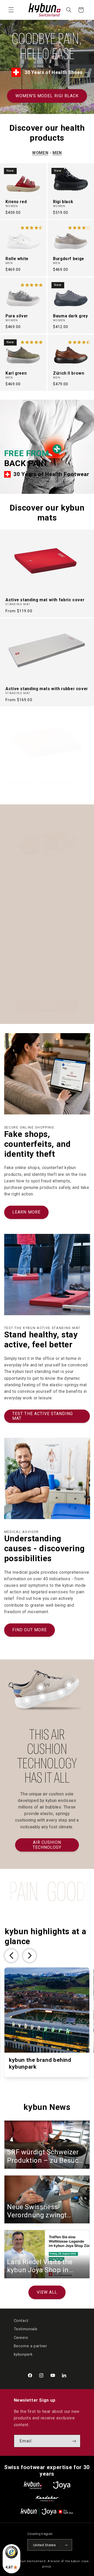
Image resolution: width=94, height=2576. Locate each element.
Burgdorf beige (69, 259)
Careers (21, 2338)
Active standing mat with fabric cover (45, 600)
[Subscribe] (74, 2441)
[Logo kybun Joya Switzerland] (47, 2512)
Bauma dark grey (70, 316)
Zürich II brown (69, 373)
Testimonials (26, 2329)
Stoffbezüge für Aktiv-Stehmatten (42, 783)
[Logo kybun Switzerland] (33, 2485)
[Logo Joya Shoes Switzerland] (62, 2485)
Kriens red (16, 202)
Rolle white (17, 259)
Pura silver (17, 316)
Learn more (26, 1212)
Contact (21, 2321)
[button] (11, 10)
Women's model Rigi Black (47, 96)
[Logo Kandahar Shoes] (47, 2498)
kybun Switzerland (31, 2561)
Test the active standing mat (43, 1416)
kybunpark (23, 2354)
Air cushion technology (47, 1845)
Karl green (16, 373)
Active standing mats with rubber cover (47, 689)
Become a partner (31, 2346)
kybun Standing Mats (47, 1005)
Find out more (30, 1630)
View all (47, 2292)
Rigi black (63, 202)
